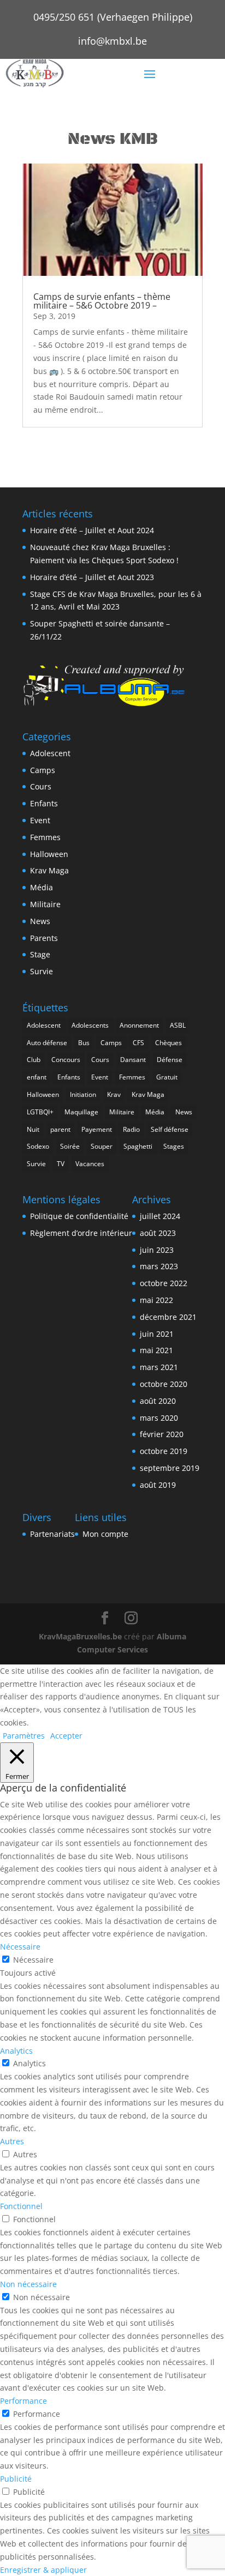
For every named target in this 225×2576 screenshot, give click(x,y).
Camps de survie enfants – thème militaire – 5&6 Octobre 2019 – (102, 301)
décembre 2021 (168, 1317)
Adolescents (90, 1025)
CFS (138, 1043)
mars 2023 (159, 1266)
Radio (131, 1129)
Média (42, 887)
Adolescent (50, 753)
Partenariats (52, 1534)
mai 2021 (156, 1350)
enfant (37, 1077)
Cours (41, 786)
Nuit (33, 1129)
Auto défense (47, 1043)
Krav (114, 1094)
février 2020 (162, 1434)
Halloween (49, 854)
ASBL (178, 1025)
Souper (102, 1146)
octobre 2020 (164, 1384)
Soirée (70, 1146)
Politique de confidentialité (79, 1216)
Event (40, 820)
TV (61, 1164)
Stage (40, 954)
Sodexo (38, 1146)
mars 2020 (159, 1418)
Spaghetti (138, 1146)
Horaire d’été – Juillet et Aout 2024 (92, 530)
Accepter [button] (66, 1736)
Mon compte (105, 1534)
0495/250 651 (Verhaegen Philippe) (113, 17)
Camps (43, 770)
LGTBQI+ (40, 1112)
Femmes (45, 837)
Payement (97, 1129)
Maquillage (81, 1112)
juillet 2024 (160, 1216)
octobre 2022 (164, 1283)
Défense (170, 1060)
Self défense (170, 1129)
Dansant (133, 1060)
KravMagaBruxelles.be (80, 1636)
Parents (44, 938)
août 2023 (158, 1233)
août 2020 (158, 1401)
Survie (42, 971)
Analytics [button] (16, 2051)
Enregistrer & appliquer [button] (43, 2570)
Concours (66, 1060)
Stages (174, 1146)
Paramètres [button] (24, 1736)
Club (34, 1060)
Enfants (44, 803)
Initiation (83, 1094)
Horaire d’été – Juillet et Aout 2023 (92, 577)
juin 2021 (157, 1334)
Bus (84, 1043)
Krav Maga (49, 870)
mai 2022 (156, 1300)
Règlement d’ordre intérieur (81, 1233)
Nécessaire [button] (20, 1947)
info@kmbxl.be (112, 41)
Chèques (168, 1043)
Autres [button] (12, 2141)
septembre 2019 (170, 1468)
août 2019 (158, 1485)
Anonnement (139, 1025)
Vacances (90, 1164)
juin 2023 (157, 1250)
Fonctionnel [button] (21, 2206)
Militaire (45, 904)
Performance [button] (23, 2401)
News (40, 921)
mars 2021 (159, 1367)
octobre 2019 (164, 1451)
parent (60, 1129)
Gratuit (167, 1077)
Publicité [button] (16, 2479)
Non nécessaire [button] (28, 2284)
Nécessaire (33, 1960)
